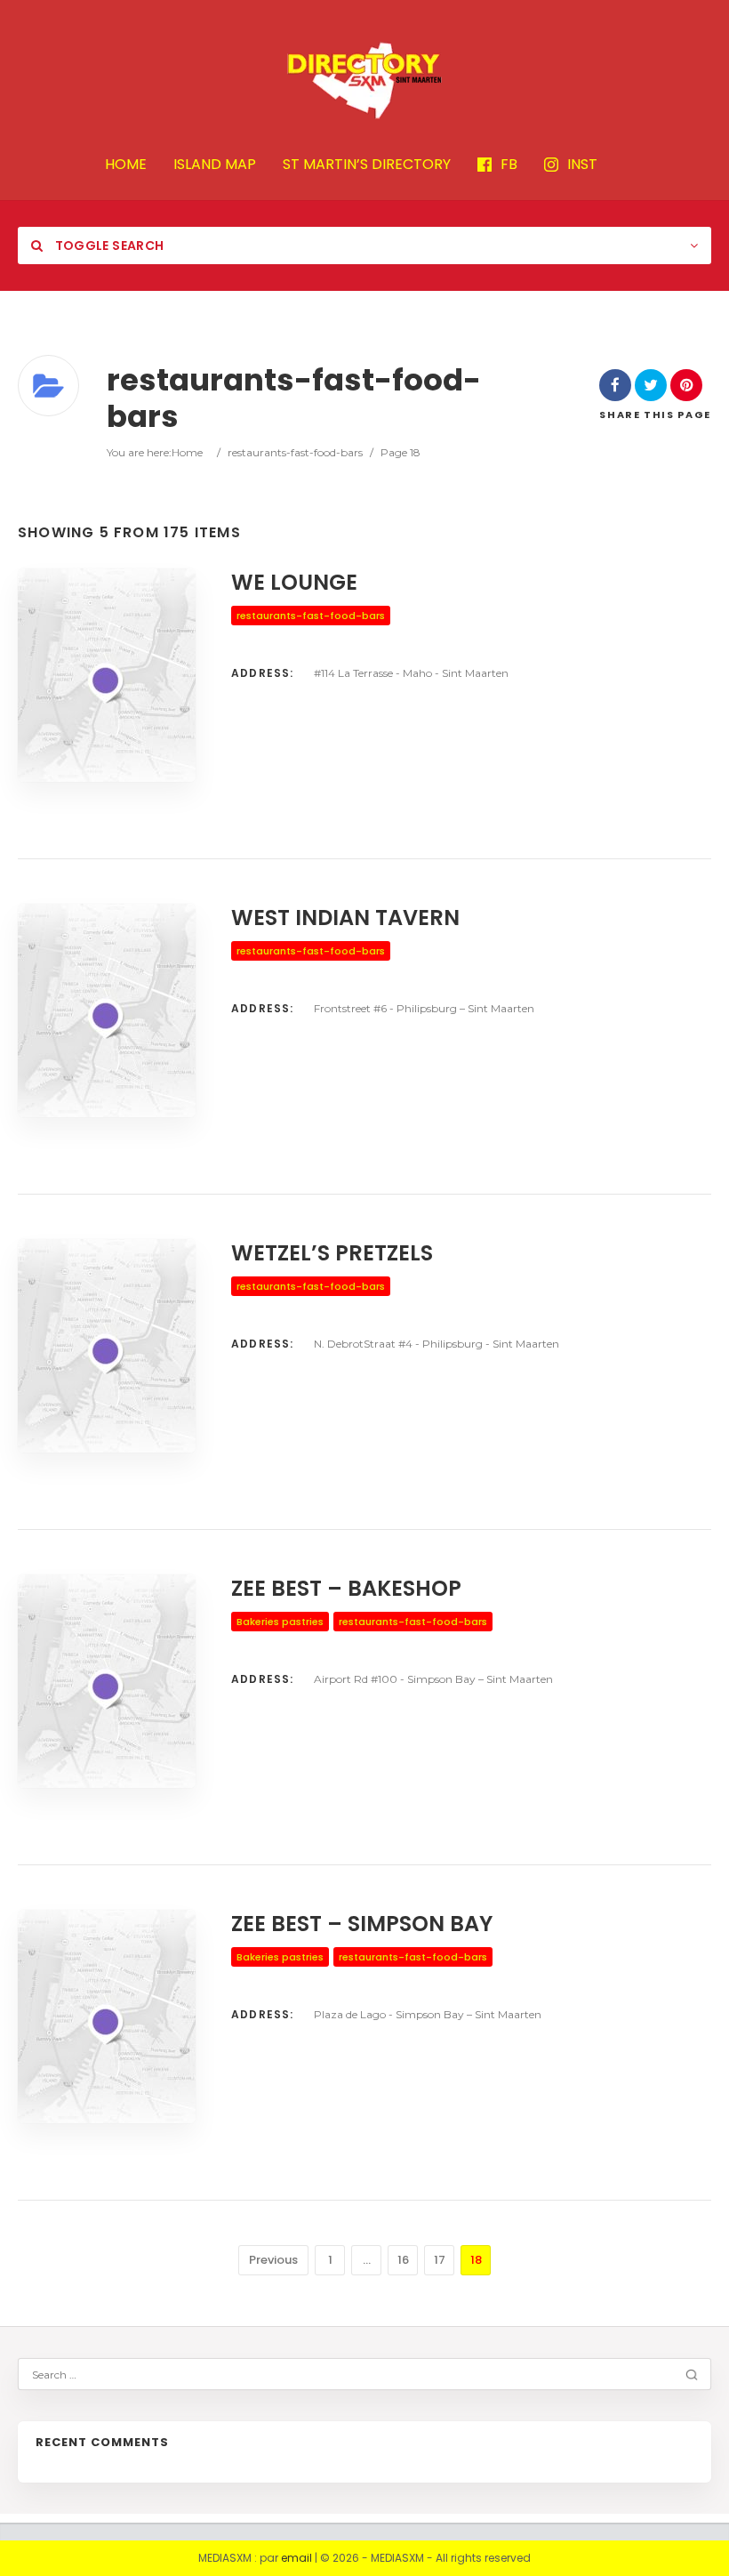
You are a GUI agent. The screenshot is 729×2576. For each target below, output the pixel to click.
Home (187, 452)
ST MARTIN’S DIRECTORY (367, 165)
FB (509, 165)
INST (582, 165)
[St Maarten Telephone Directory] (364, 80)
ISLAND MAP (215, 165)
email (296, 2558)
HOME (126, 165)
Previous (273, 2260)
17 (440, 2260)
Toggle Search (108, 246)
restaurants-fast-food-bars (295, 452)
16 (403, 2260)
